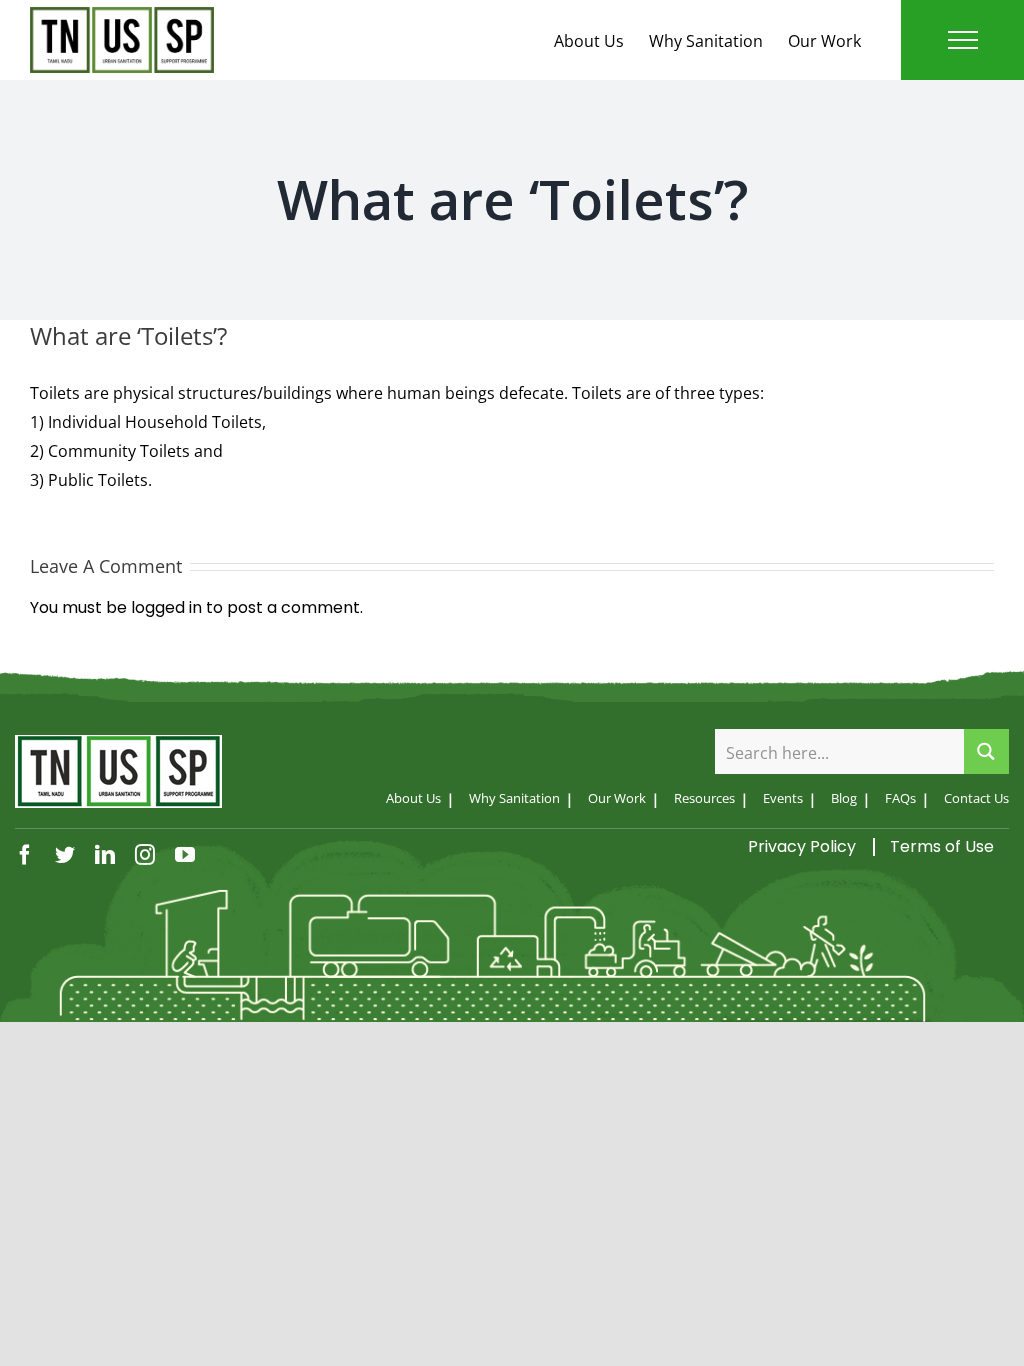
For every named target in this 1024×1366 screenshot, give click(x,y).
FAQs (900, 798)
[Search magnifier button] (986, 751)
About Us (589, 41)
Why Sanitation (706, 41)
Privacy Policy (802, 846)
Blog (844, 798)
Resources (704, 798)
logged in (166, 607)
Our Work (824, 41)
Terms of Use (942, 846)
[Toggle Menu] (963, 40)
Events (783, 798)
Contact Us (976, 798)
